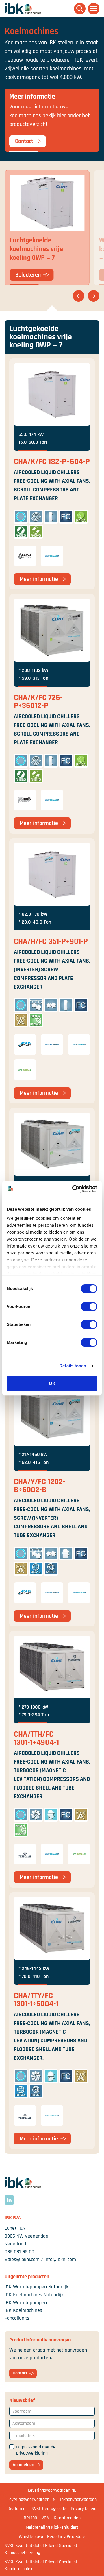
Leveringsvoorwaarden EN (31, 2499)
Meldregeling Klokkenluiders (52, 2527)
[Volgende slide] (94, 296)
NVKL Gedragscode (49, 2509)
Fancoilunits (17, 2318)
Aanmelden (23, 2465)
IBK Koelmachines (23, 2310)
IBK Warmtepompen (26, 2303)
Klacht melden (67, 2518)
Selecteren (28, 275)
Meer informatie (39, 579)
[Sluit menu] (94, 9)
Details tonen (73, 1366)
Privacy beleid (84, 2509)
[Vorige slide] (79, 296)
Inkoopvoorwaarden (78, 2499)
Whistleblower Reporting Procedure (52, 2537)
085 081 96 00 (19, 2252)
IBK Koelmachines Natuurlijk (34, 2295)
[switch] (89, 1307)
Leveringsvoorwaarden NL (52, 2490)
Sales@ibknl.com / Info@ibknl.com (40, 2259)
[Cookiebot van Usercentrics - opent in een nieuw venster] (73, 1189)
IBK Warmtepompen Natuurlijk (36, 2287)
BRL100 (30, 2518)
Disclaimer (17, 2509)
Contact (24, 141)
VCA (45, 2518)
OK (52, 1383)
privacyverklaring (32, 2453)
